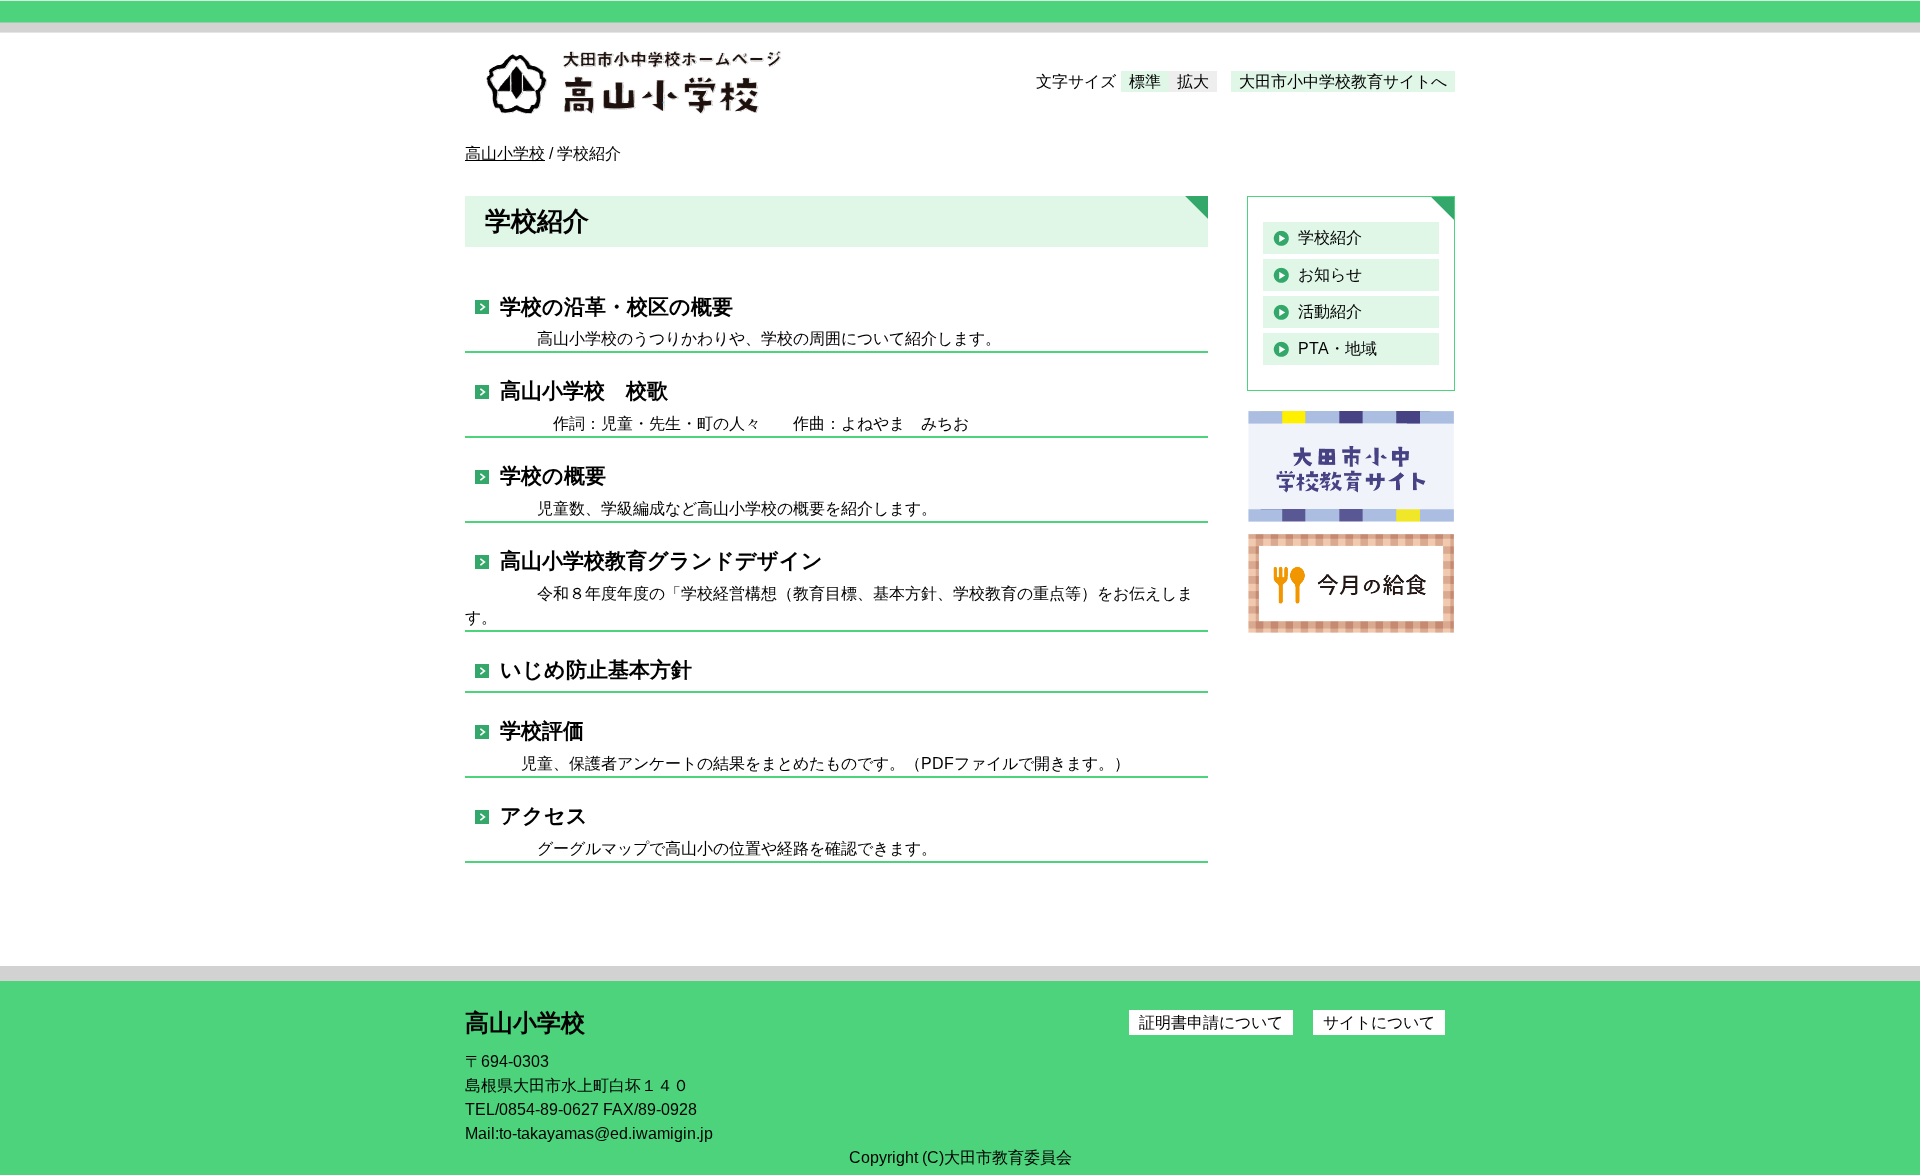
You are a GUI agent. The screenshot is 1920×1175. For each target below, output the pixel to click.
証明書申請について (1211, 1022)
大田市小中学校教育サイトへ (1343, 81)
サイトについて (1379, 1022)
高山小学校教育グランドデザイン (661, 560)
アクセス (544, 815)
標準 (1145, 81)
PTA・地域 (1337, 348)
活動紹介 (1330, 311)
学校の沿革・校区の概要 (616, 306)
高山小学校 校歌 (584, 390)
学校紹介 (1330, 237)
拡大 (1193, 81)
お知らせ (1330, 274)
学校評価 (542, 730)
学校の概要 (553, 475)
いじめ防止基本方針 (596, 669)
